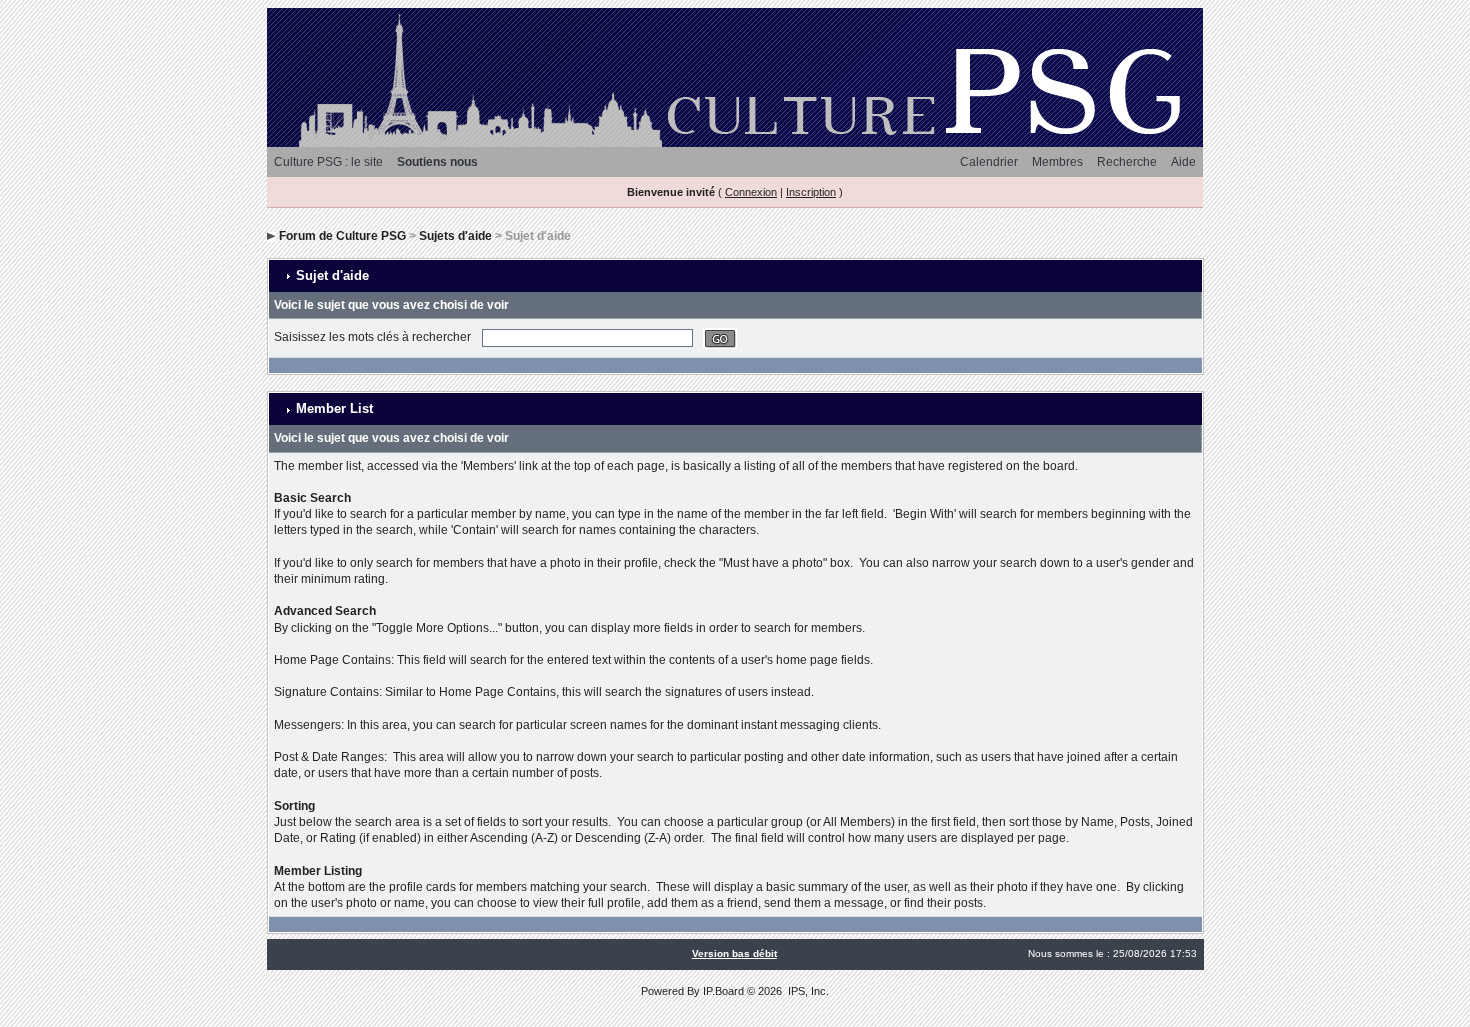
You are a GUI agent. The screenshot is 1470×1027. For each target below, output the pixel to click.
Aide (1183, 162)
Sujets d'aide (455, 236)
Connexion (751, 192)
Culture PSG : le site (328, 162)
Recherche (1127, 162)
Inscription (811, 192)
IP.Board (723, 991)
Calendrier (989, 162)
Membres (1057, 162)
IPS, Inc (807, 991)
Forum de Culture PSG (342, 236)
